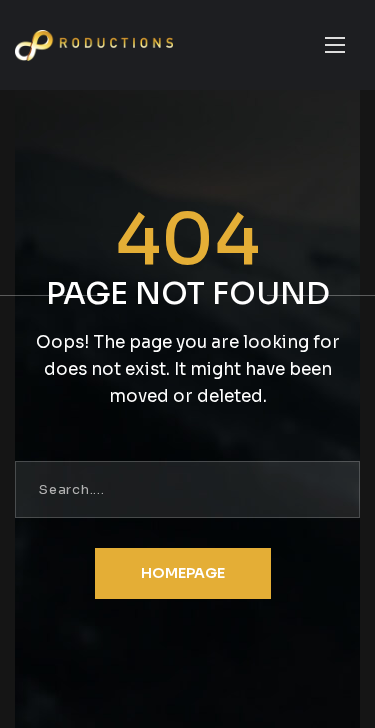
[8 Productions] (94, 45)
